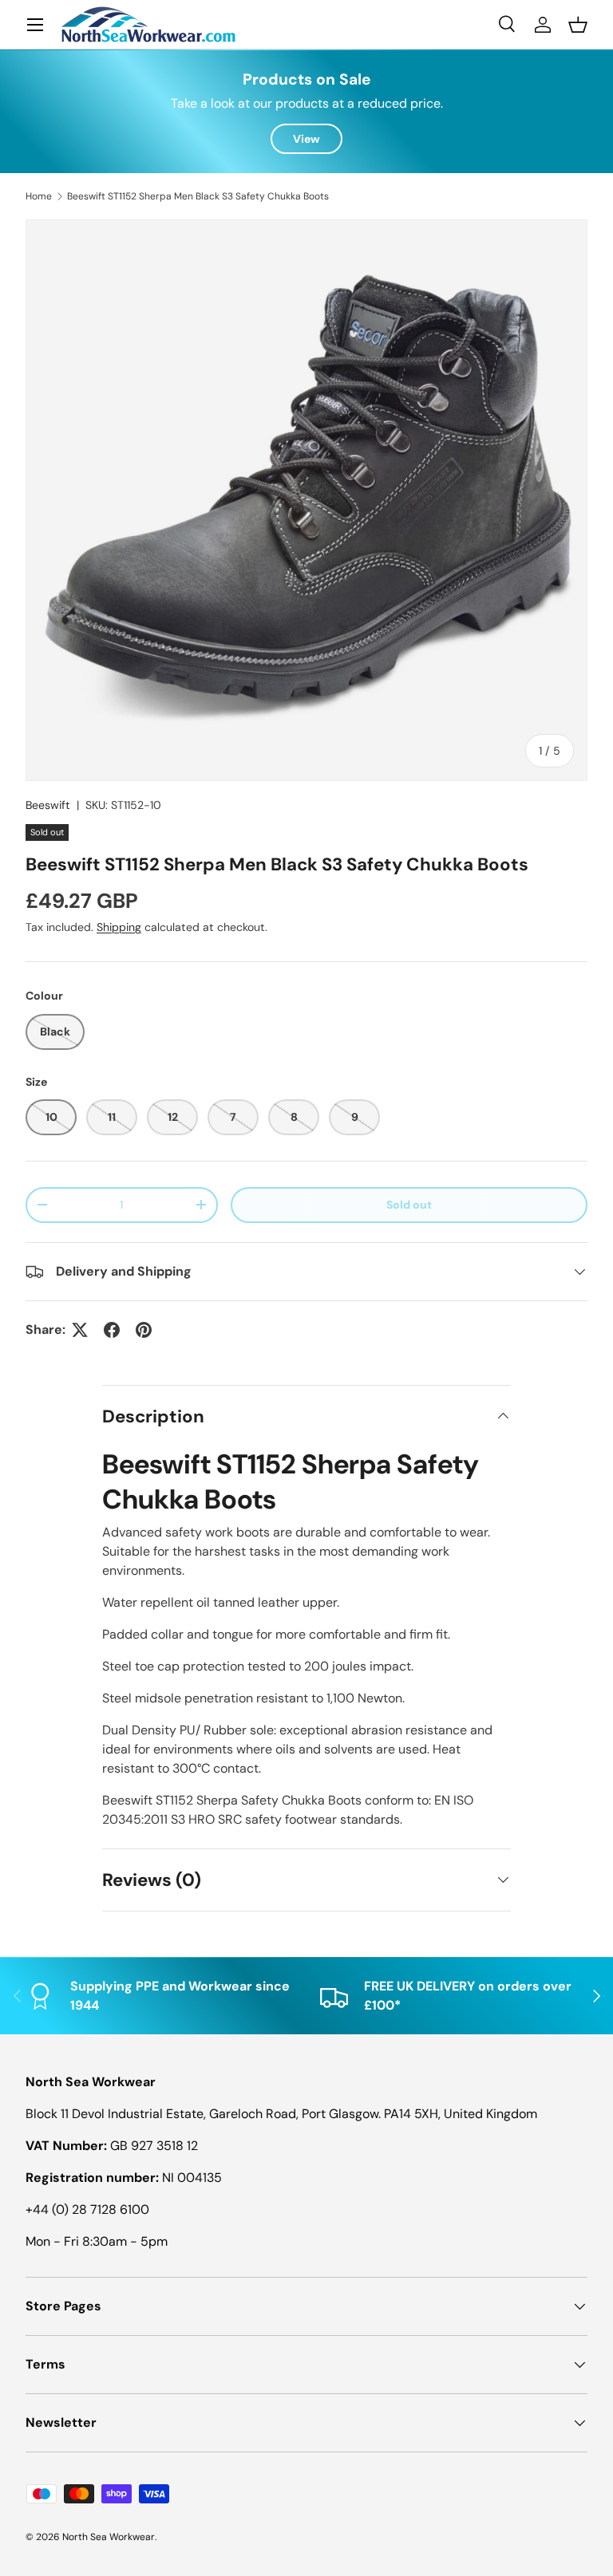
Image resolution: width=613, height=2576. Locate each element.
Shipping (119, 927)
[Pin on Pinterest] (144, 1330)
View (306, 139)
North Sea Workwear (109, 2537)
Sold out (409, 1205)
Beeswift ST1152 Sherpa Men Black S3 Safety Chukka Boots (198, 196)
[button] (578, 25)
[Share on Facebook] (112, 1330)
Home (39, 196)
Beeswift (48, 805)
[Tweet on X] (80, 1330)
